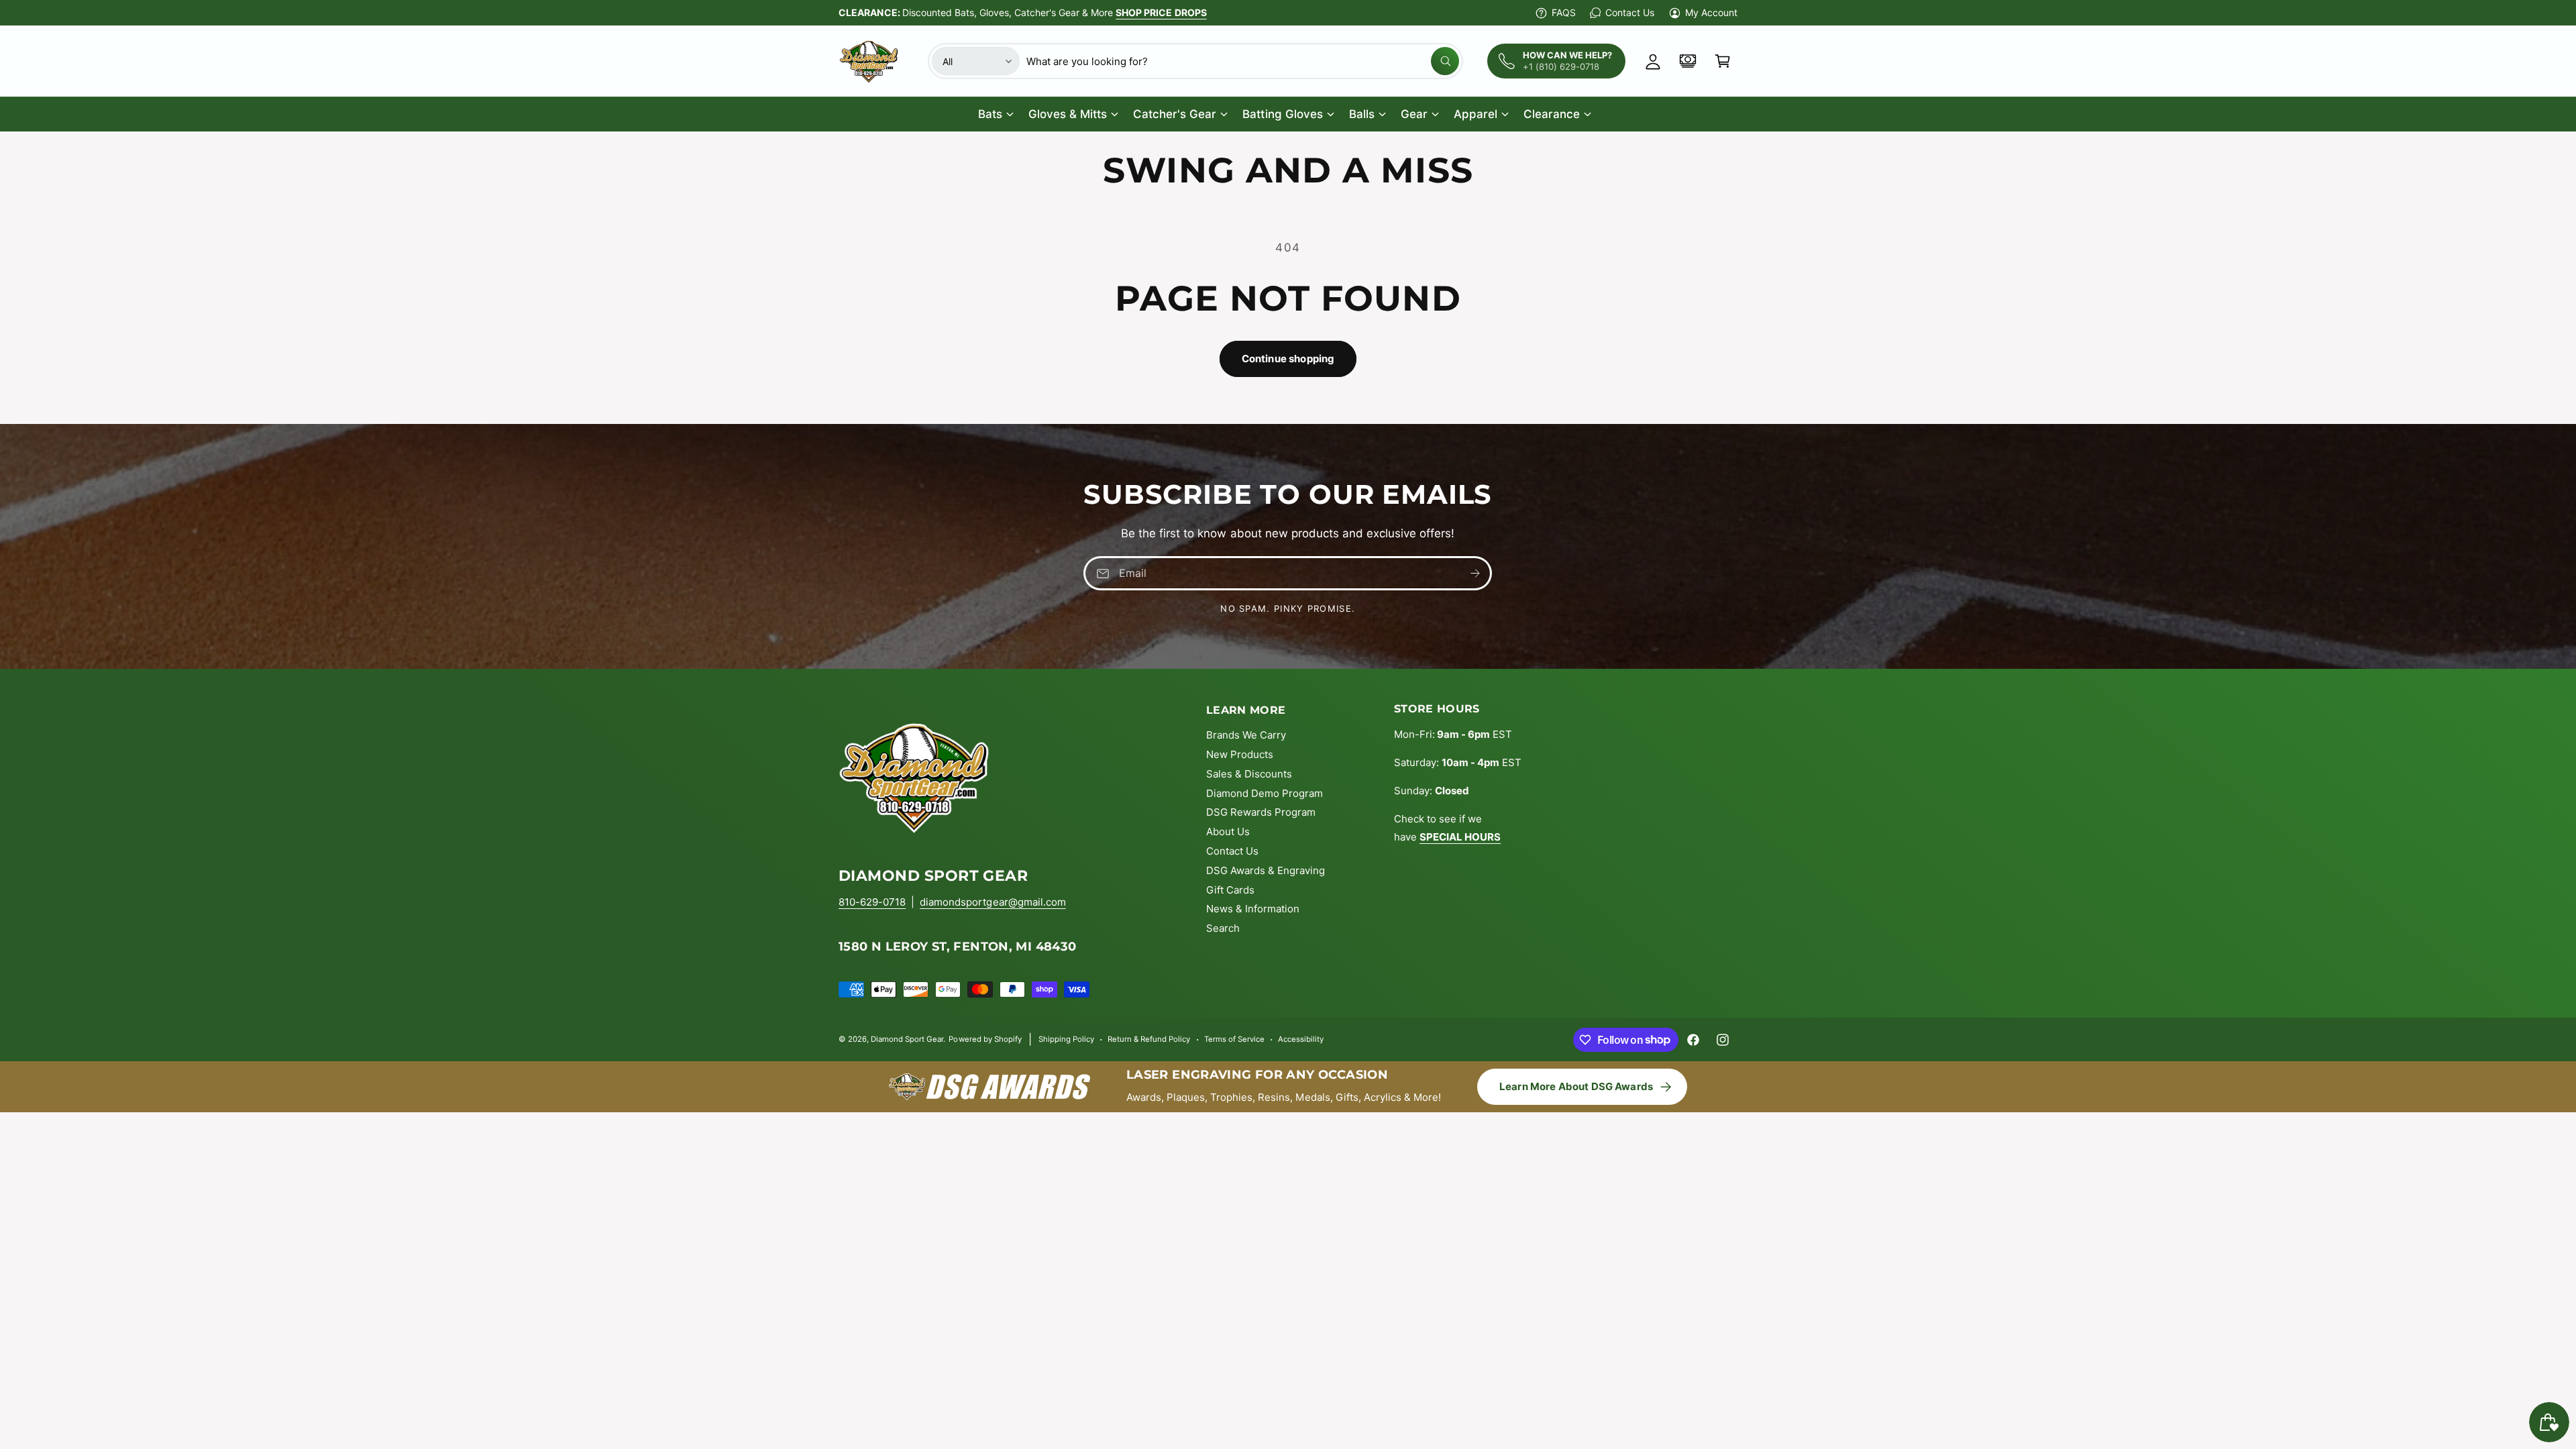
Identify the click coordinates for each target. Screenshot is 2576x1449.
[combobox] (1243, 61)
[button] (1723, 61)
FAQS (1564, 12)
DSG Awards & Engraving (1266, 870)
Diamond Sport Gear (907, 1039)
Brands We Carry (1246, 735)
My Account (1711, 12)
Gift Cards (1230, 890)
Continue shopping (1288, 359)
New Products (1240, 754)
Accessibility (1301, 1039)
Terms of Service (1234, 1039)
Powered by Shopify (985, 1039)
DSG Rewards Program (1261, 812)
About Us (1228, 831)
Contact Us (1629, 12)
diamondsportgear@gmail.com (992, 902)
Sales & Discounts (1249, 774)
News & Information (1253, 909)
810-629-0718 (872, 902)
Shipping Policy (1066, 1039)
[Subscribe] (1476, 573)
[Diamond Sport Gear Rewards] (1688, 61)
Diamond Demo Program (1265, 793)
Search (1223, 928)
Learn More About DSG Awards (1576, 1086)
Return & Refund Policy (1149, 1039)
